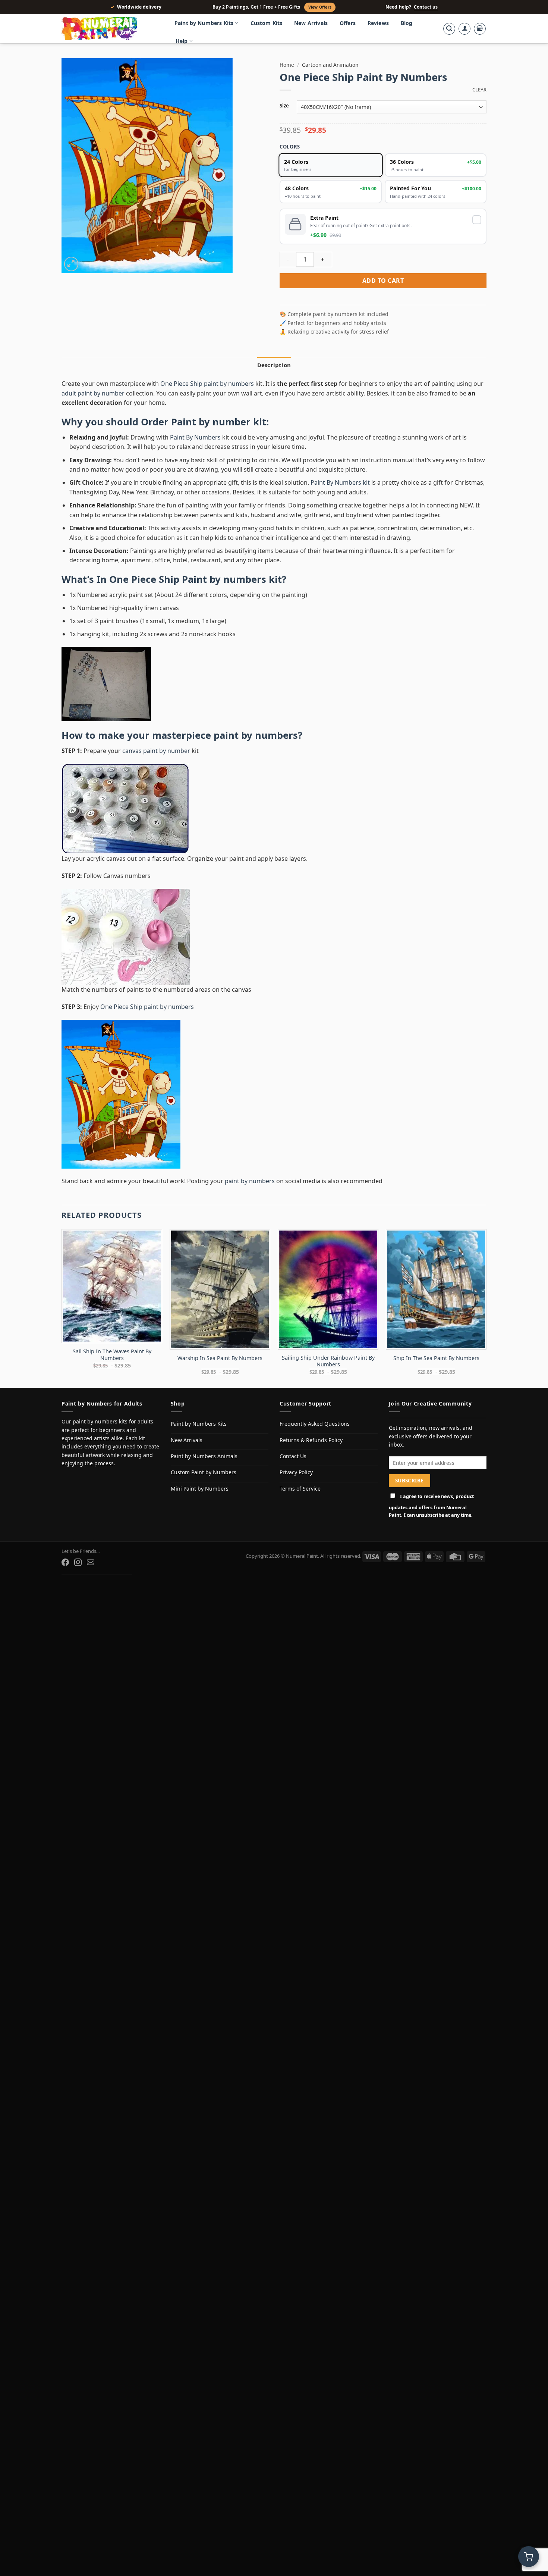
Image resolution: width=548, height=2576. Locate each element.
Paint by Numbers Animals (204, 1456)
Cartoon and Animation (330, 65)
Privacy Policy (296, 1472)
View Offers (320, 7)
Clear (479, 90)
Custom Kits (267, 23)
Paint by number (211, 422)
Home (287, 65)
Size (284, 106)
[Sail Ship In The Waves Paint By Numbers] (112, 1286)
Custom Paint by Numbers (204, 1472)
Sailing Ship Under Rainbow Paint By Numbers (328, 1361)
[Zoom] (71, 264)
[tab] (274, 365)
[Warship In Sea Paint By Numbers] (220, 1289)
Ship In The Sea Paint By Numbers (436, 1358)
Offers (348, 23)
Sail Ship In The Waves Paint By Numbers (112, 1355)
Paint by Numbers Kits (204, 23)
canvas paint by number (156, 751)
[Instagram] (78, 1562)
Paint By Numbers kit (340, 482)
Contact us (426, 7)
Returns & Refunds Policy (311, 1440)
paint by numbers (256, 735)
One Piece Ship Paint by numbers (188, 579)
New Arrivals (311, 23)
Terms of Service (300, 1489)
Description (274, 365)
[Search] (449, 29)
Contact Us (293, 1456)
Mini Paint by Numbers (200, 1489)
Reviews (378, 23)
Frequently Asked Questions (315, 1424)
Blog (407, 23)
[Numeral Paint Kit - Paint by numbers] (110, 29)
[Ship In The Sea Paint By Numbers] (436, 1289)
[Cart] (480, 29)
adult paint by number (93, 393)
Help (182, 41)
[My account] (464, 29)
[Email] (91, 1562)
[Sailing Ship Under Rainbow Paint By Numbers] (328, 1289)
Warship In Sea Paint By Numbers (220, 1358)
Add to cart (383, 281)
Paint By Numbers (195, 437)
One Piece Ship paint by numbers (207, 384)
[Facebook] (65, 1562)
